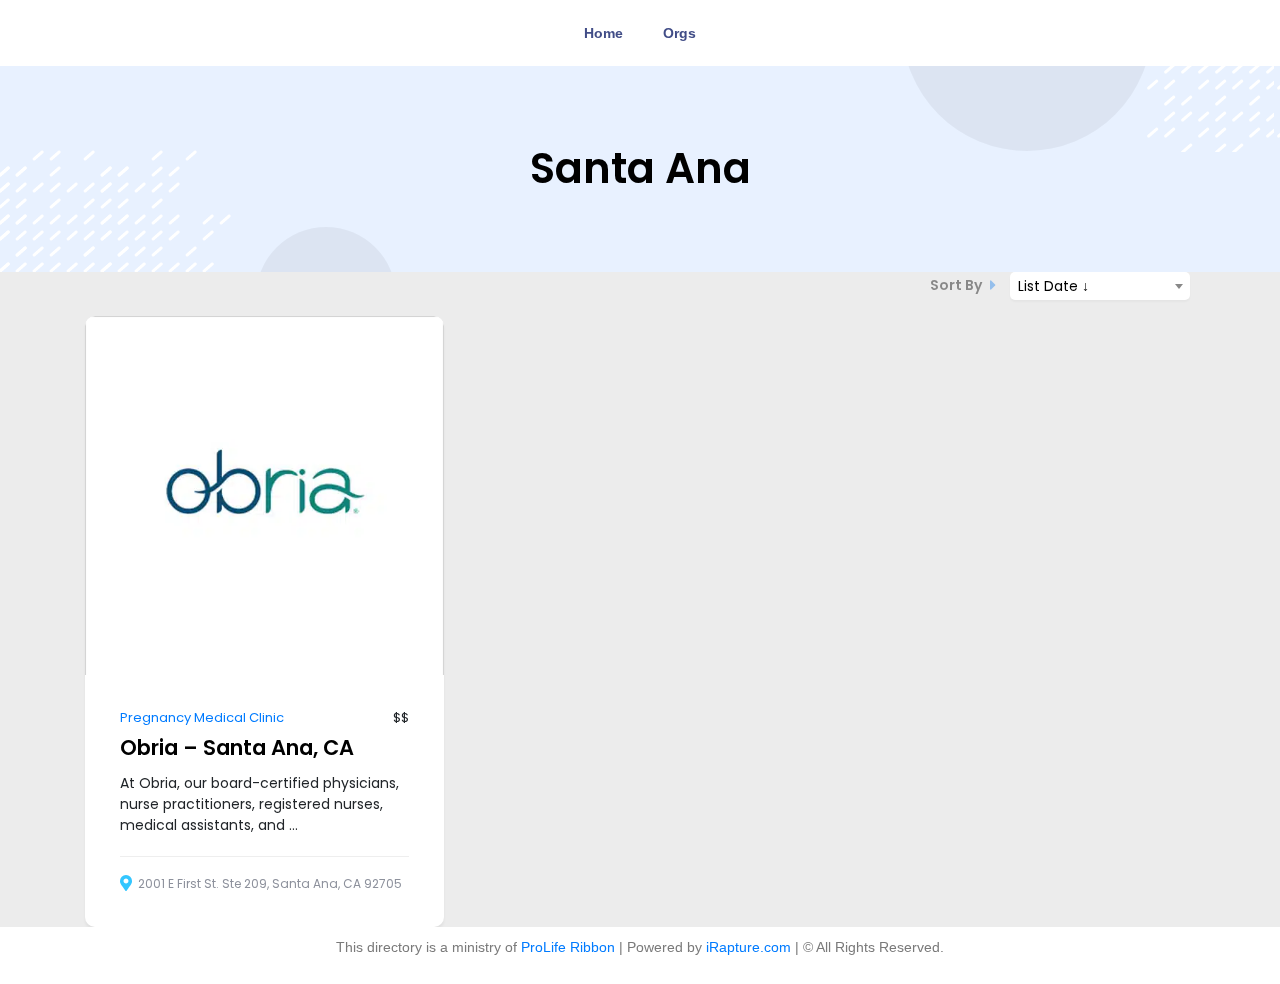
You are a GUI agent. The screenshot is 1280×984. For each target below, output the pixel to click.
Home (603, 33)
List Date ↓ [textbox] (1053, 286)
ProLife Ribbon (568, 947)
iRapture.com (748, 947)
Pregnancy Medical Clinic (202, 717)
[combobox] (1100, 286)
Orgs (679, 33)
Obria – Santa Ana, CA (237, 747)
